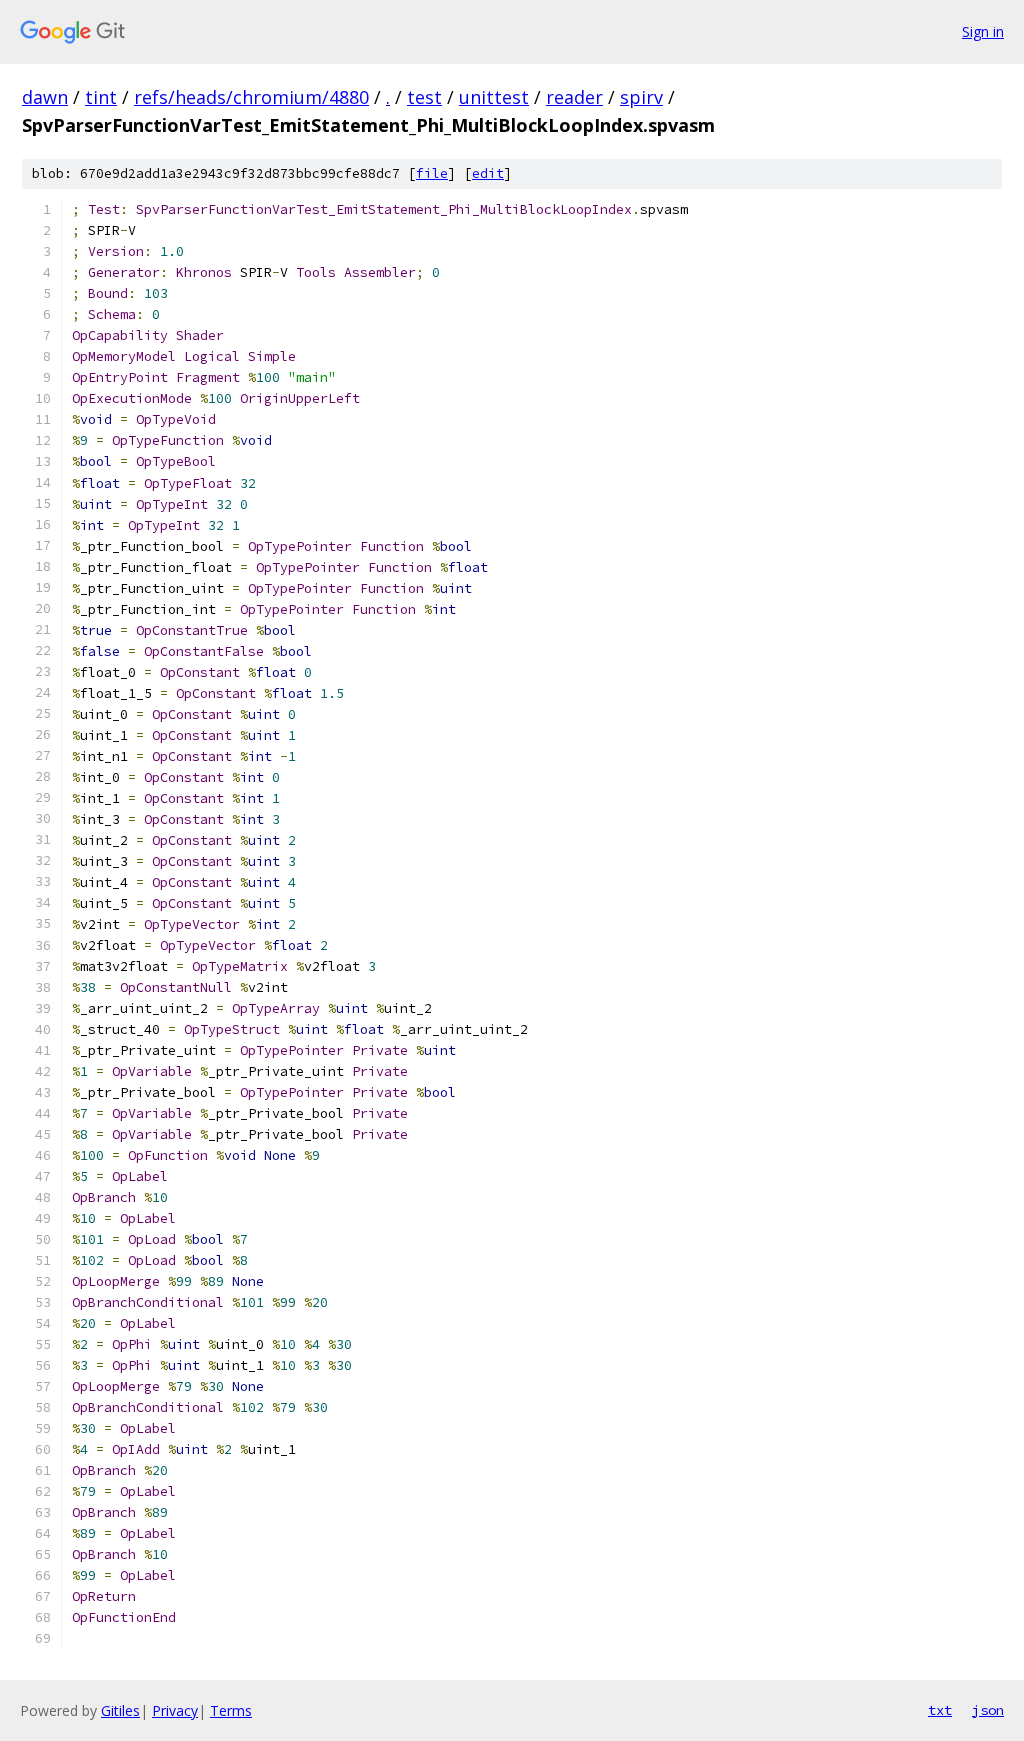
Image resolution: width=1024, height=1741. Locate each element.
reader (574, 97)
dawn (45, 97)
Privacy (175, 1710)
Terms (231, 1710)
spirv (641, 97)
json (988, 1710)
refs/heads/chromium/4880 (251, 97)
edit (488, 173)
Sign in (983, 31)
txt (940, 1710)
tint (101, 97)
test (424, 97)
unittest (494, 97)
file (432, 173)
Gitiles (120, 1710)
